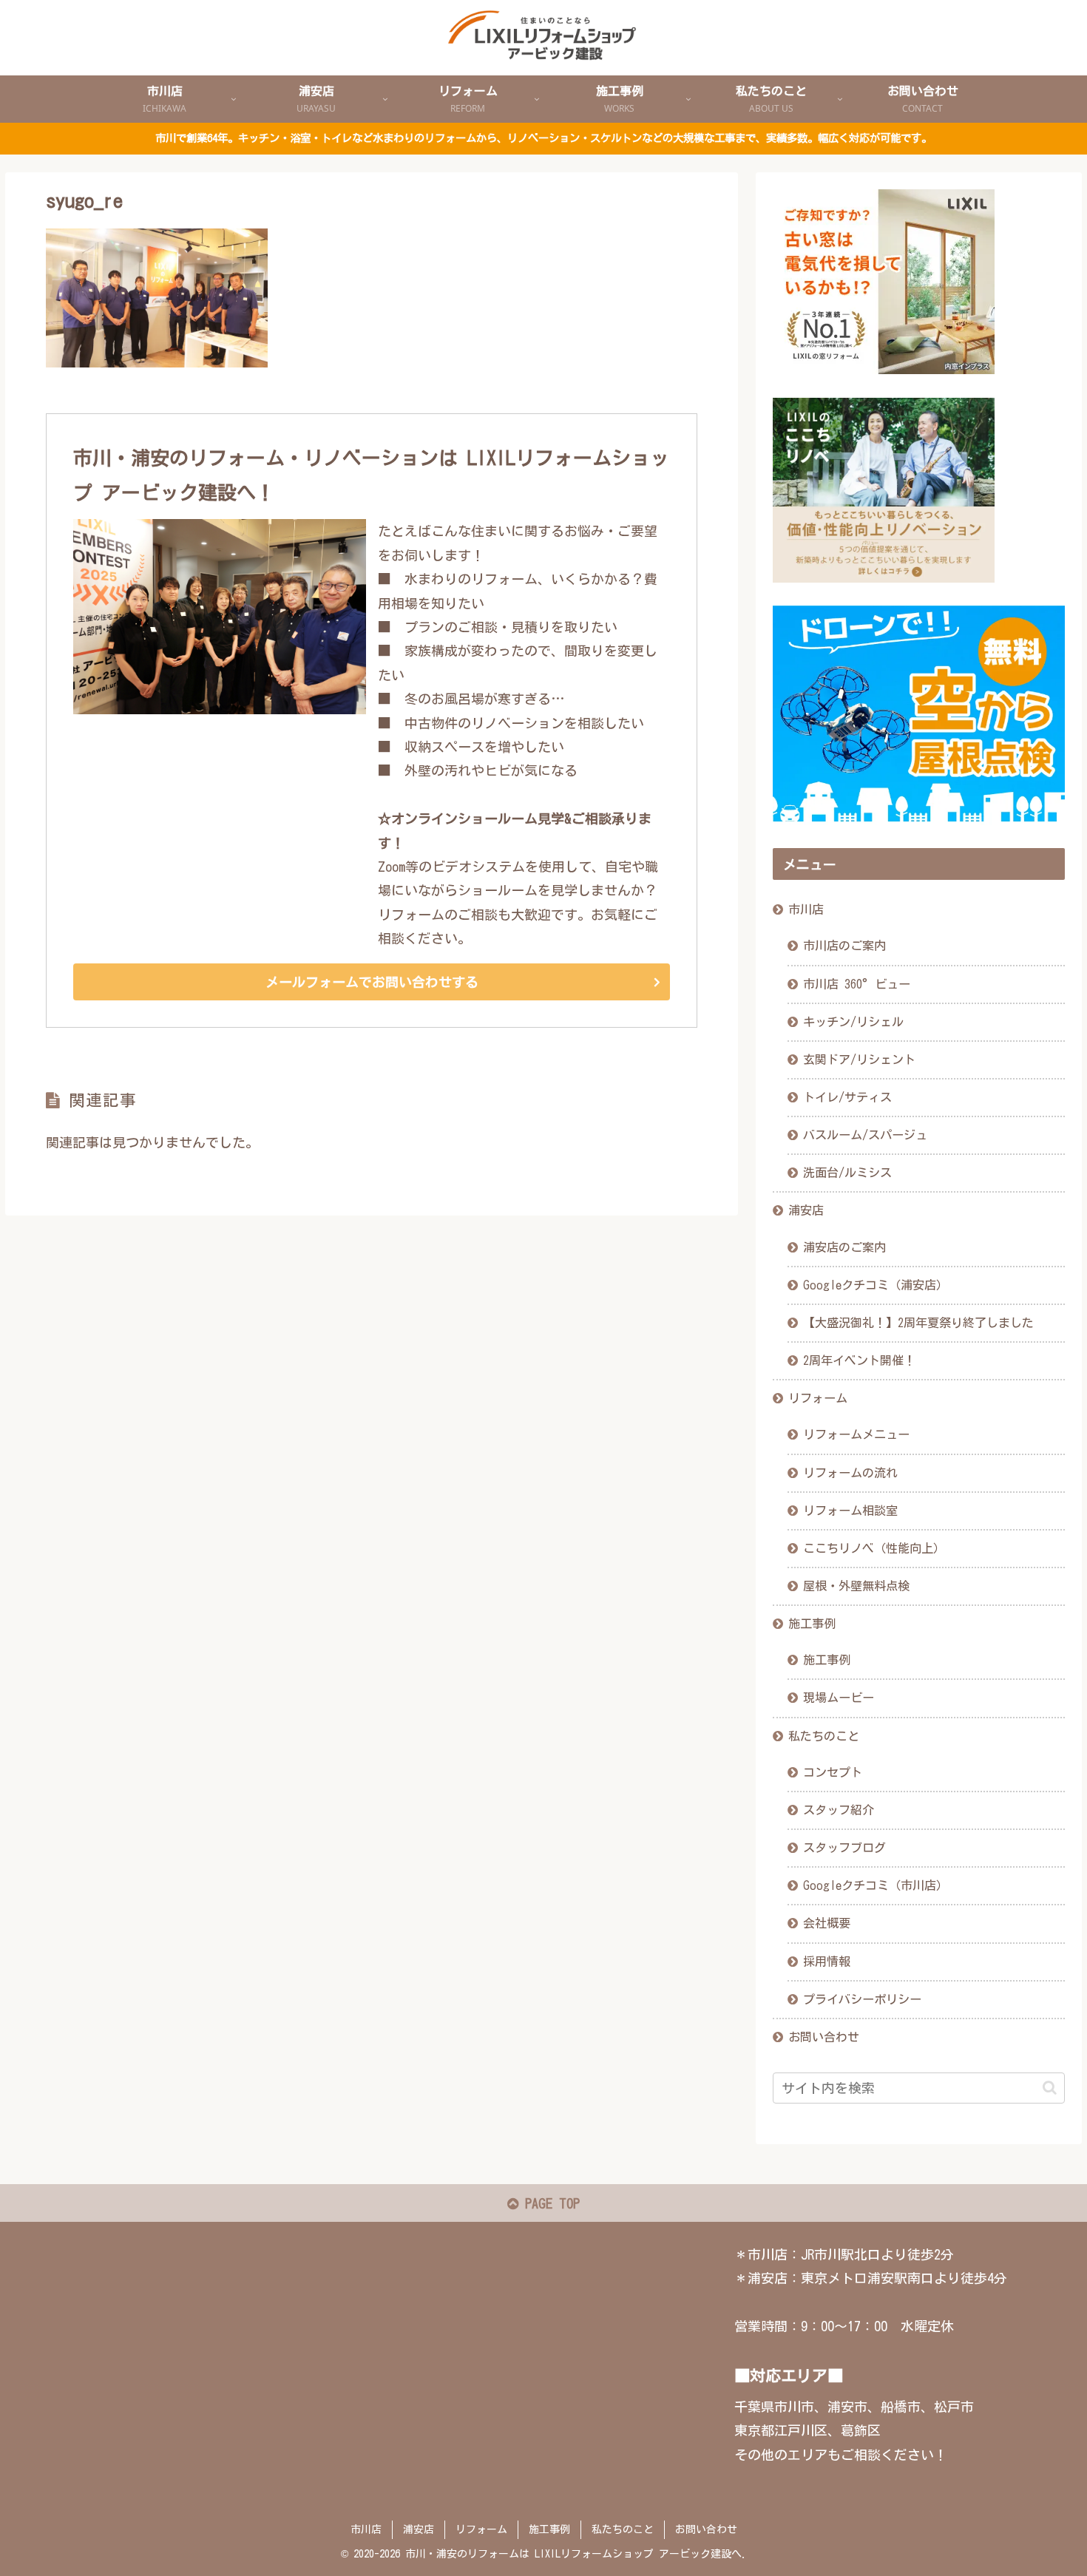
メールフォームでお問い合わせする (372, 982)
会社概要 (827, 1923)
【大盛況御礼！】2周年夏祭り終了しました (918, 1323)
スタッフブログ (844, 1848)
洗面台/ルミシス (847, 1173)
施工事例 (812, 1624)
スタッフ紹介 (839, 1810)
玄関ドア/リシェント (859, 1060)
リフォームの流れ (850, 1473)
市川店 (806, 909)
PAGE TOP (549, 2203)
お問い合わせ (824, 2037)
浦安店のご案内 (844, 1247)
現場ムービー (839, 1698)
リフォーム (818, 1398)
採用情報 (827, 1962)
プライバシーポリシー (862, 1999)
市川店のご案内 (844, 946)
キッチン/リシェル (853, 1022)
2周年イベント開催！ (859, 1360)
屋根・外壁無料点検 (856, 1586)
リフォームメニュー (856, 1434)
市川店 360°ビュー (857, 984)
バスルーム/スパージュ (865, 1135)
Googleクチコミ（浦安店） (876, 1285)
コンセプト (833, 1772)
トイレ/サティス (847, 1097)
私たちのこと (824, 1736)
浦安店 (806, 1210)
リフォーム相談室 (850, 1511)
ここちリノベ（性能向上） (874, 1548)
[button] (1050, 2088)
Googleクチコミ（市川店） (876, 1885)
